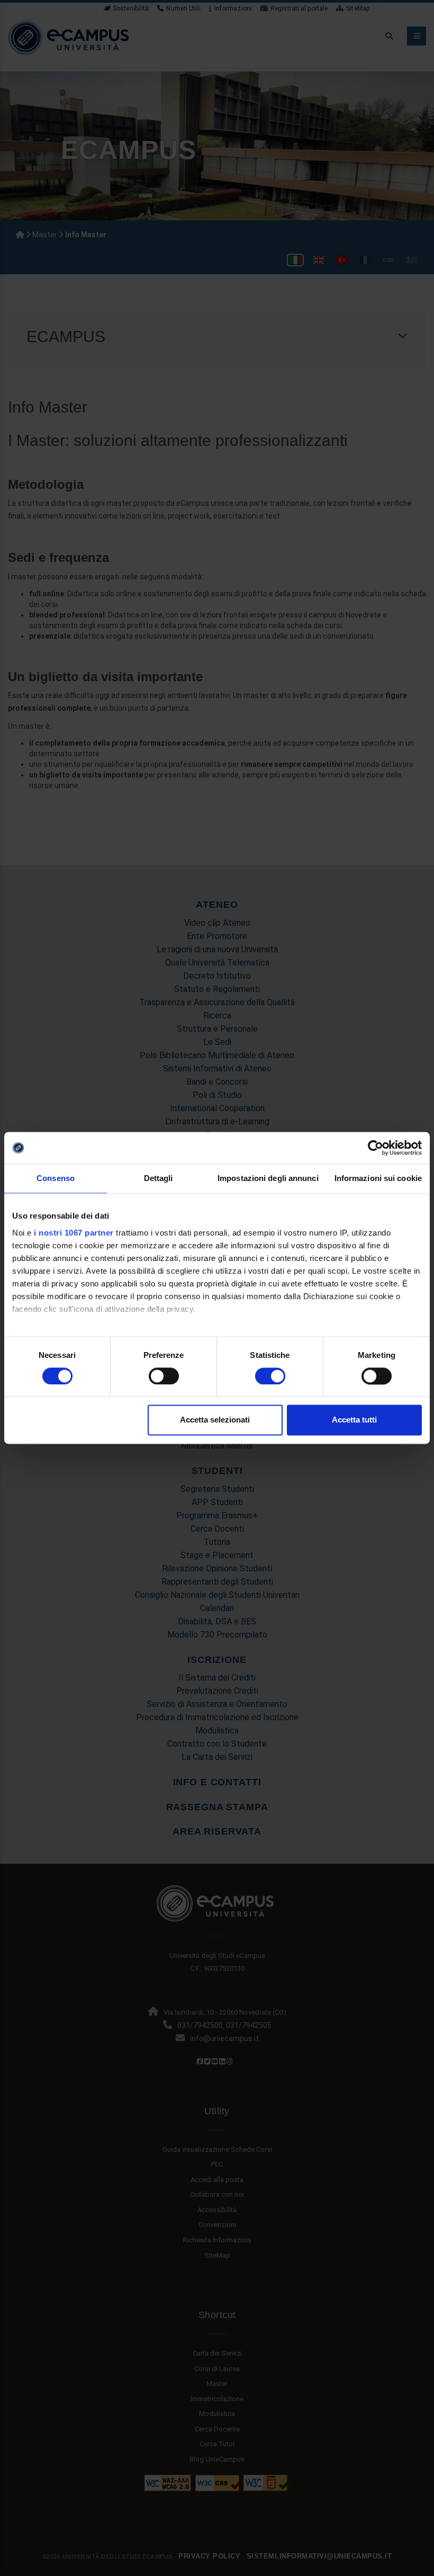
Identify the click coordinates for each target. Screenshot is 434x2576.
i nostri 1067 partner (74, 1233)
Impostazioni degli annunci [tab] (268, 1178)
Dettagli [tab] (159, 1178)
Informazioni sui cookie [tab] (378, 1178)
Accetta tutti (354, 1420)
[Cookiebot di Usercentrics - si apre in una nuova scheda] (376, 1148)
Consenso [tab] (56, 1178)
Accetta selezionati (215, 1420)
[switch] (164, 1376)
